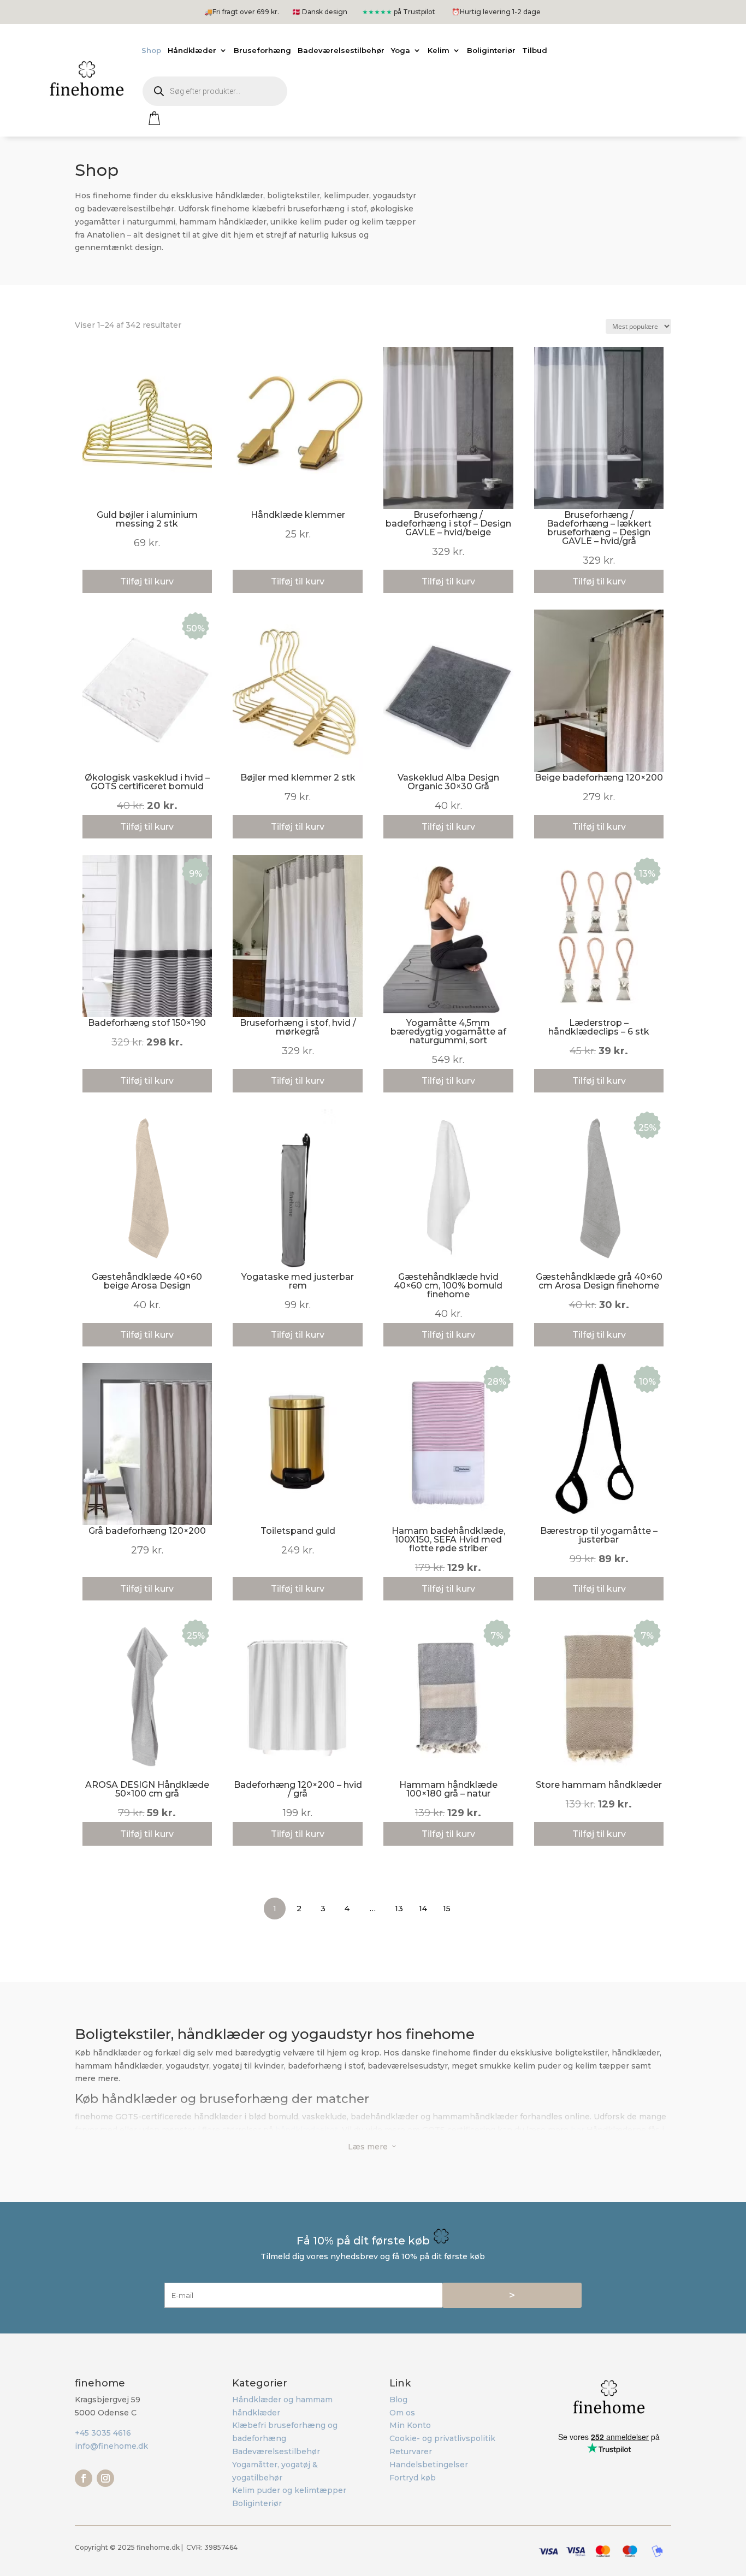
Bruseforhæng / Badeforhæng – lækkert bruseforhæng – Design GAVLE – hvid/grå (599, 528)
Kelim (439, 50)
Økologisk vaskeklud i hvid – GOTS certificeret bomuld (147, 782)
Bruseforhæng (262, 50)
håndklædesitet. (307, 2130)
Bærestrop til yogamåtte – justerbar (599, 1535)
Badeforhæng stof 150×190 (147, 1023)
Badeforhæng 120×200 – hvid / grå (298, 1789)
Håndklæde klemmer (298, 515)
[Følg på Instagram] (105, 2478)
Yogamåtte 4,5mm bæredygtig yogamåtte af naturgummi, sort (448, 1032)
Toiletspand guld (298, 1531)
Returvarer (411, 2451)
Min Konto (410, 2425)
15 (447, 1909)
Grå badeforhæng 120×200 (147, 1531)
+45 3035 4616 (103, 2433)
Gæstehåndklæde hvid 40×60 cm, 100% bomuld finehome (448, 1286)
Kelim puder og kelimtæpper (289, 2490)
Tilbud (535, 50)
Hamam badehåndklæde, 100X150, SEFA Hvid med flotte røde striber (448, 1540)
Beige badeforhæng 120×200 (599, 778)
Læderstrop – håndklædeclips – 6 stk (599, 1027)
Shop (151, 50)
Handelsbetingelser (429, 2465)
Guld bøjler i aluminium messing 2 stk (147, 519)
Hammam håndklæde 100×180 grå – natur (448, 1789)
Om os (402, 2413)
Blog (398, 2400)
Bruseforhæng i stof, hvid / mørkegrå (298, 1027)
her (578, 2130)
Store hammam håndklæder (599, 1785)
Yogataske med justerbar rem (298, 1281)
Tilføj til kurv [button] (147, 827)
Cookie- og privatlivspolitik (442, 2438)
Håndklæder (192, 50)
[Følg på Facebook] (84, 2478)
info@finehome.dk (111, 2446)
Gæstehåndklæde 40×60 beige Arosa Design (147, 1281)
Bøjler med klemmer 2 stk (298, 778)
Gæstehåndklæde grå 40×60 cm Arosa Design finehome (599, 1281)
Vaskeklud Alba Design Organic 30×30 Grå (448, 782)
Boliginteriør (491, 50)
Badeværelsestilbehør (341, 50)
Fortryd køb (413, 2478)
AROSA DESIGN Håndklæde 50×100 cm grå (147, 1789)
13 (399, 1909)
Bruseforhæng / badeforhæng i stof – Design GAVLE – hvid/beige (448, 524)
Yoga (401, 50)
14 (423, 1909)
